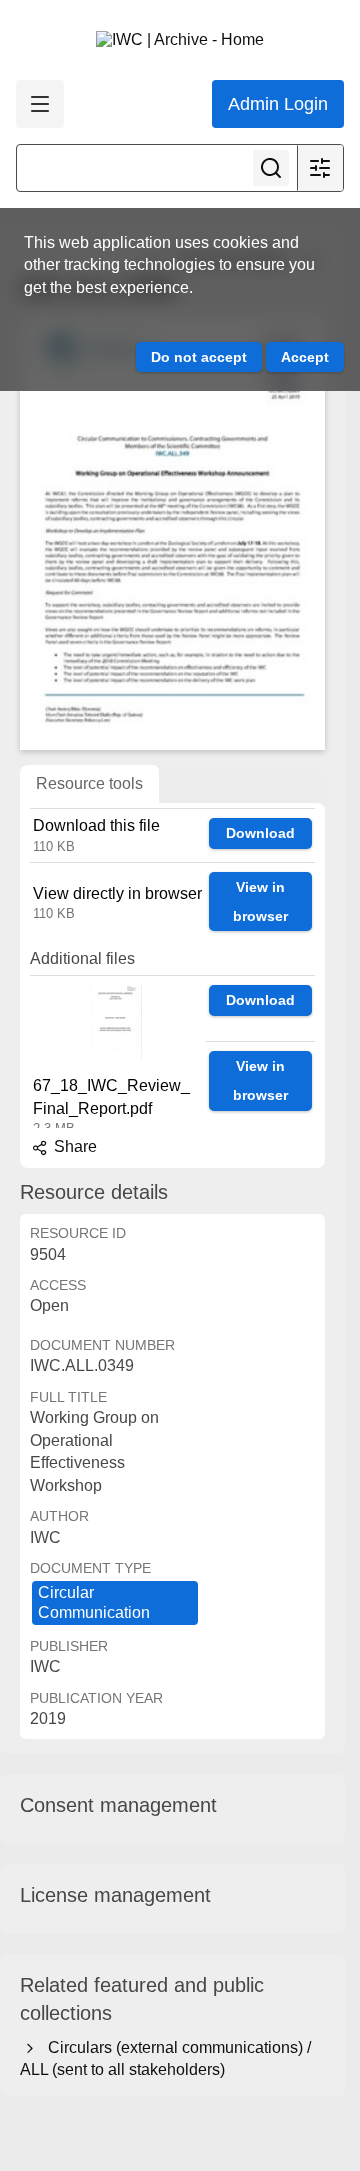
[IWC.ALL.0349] (172, 533)
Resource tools (89, 783)
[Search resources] (271, 168)
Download (260, 833)
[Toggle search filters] (320, 168)
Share (73, 1146)
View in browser (260, 901)
